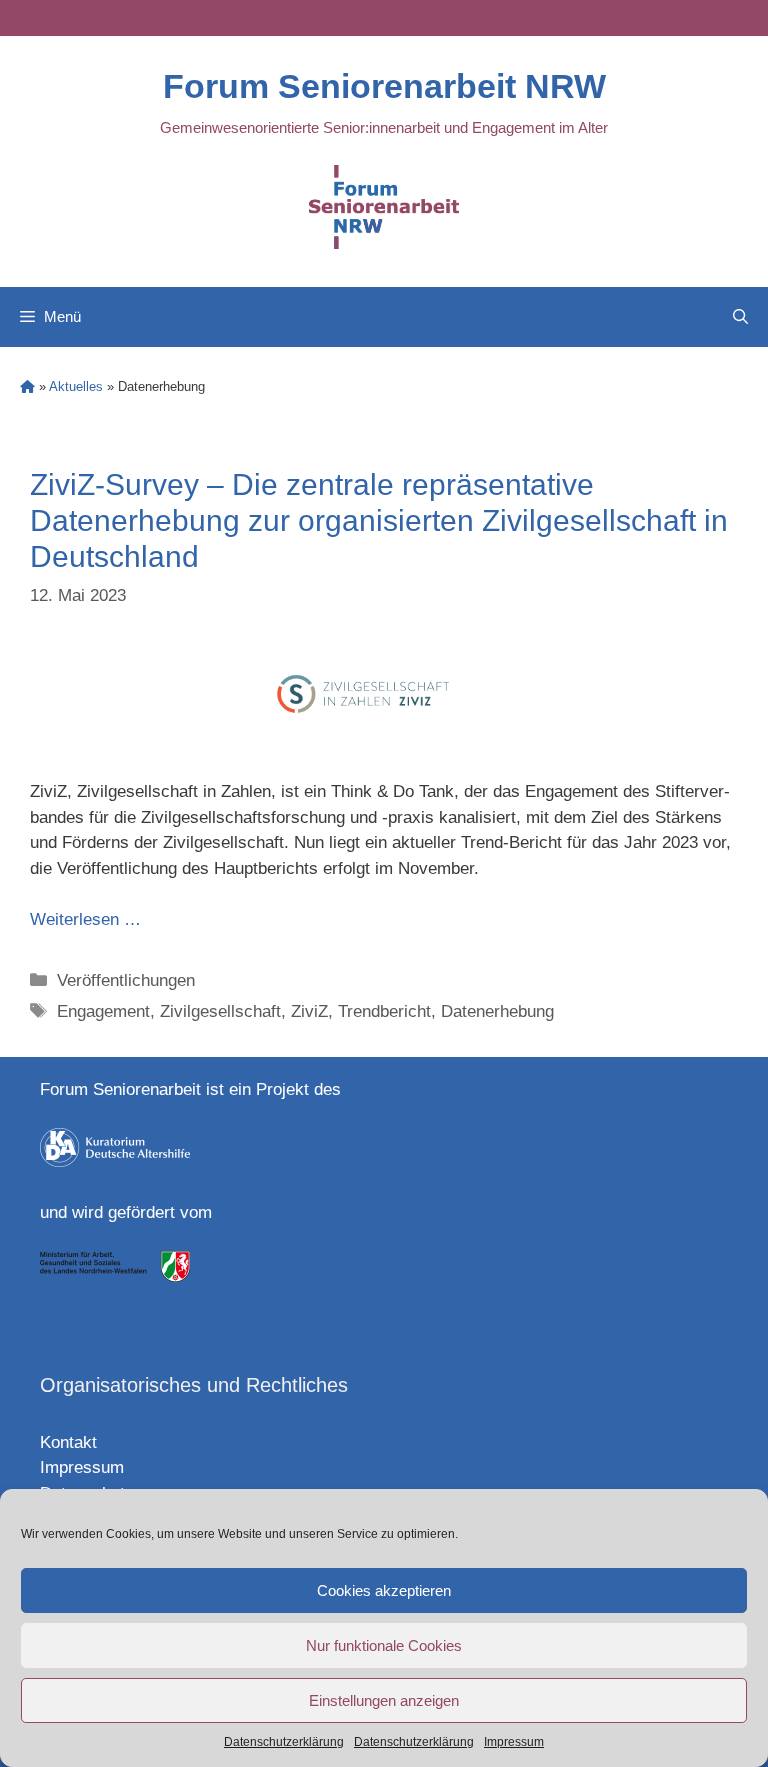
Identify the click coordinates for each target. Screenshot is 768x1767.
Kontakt (68, 1442)
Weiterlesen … (85, 919)
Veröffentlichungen (126, 980)
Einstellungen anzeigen (384, 1700)
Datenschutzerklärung (284, 1742)
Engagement (103, 1011)
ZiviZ (309, 1011)
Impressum (514, 1742)
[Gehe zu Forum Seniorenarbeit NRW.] (27, 386)
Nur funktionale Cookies (384, 1645)
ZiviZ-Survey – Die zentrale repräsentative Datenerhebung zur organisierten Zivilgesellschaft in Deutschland (379, 520)
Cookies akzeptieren (384, 1590)
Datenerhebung (497, 1011)
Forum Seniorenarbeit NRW (384, 86)
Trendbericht (384, 1011)
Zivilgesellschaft (220, 1011)
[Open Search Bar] (740, 317)
